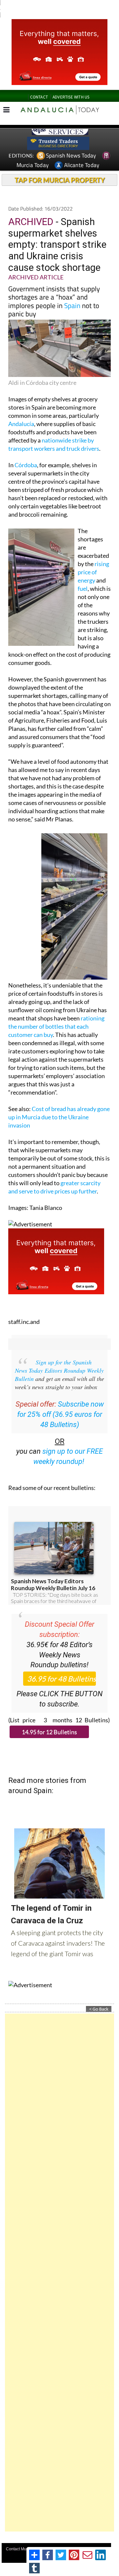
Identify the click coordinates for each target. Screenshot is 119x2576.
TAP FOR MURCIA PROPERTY (60, 180)
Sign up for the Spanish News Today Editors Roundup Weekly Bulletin (59, 1370)
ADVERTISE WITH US (71, 97)
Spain (72, 305)
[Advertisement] (59, 2273)
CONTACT (39, 97)
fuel (83, 588)
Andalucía (21, 424)
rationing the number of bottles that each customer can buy (56, 1026)
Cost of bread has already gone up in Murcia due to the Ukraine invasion (59, 1117)
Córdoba (26, 465)
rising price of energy (93, 572)
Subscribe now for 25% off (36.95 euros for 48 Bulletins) (60, 1414)
